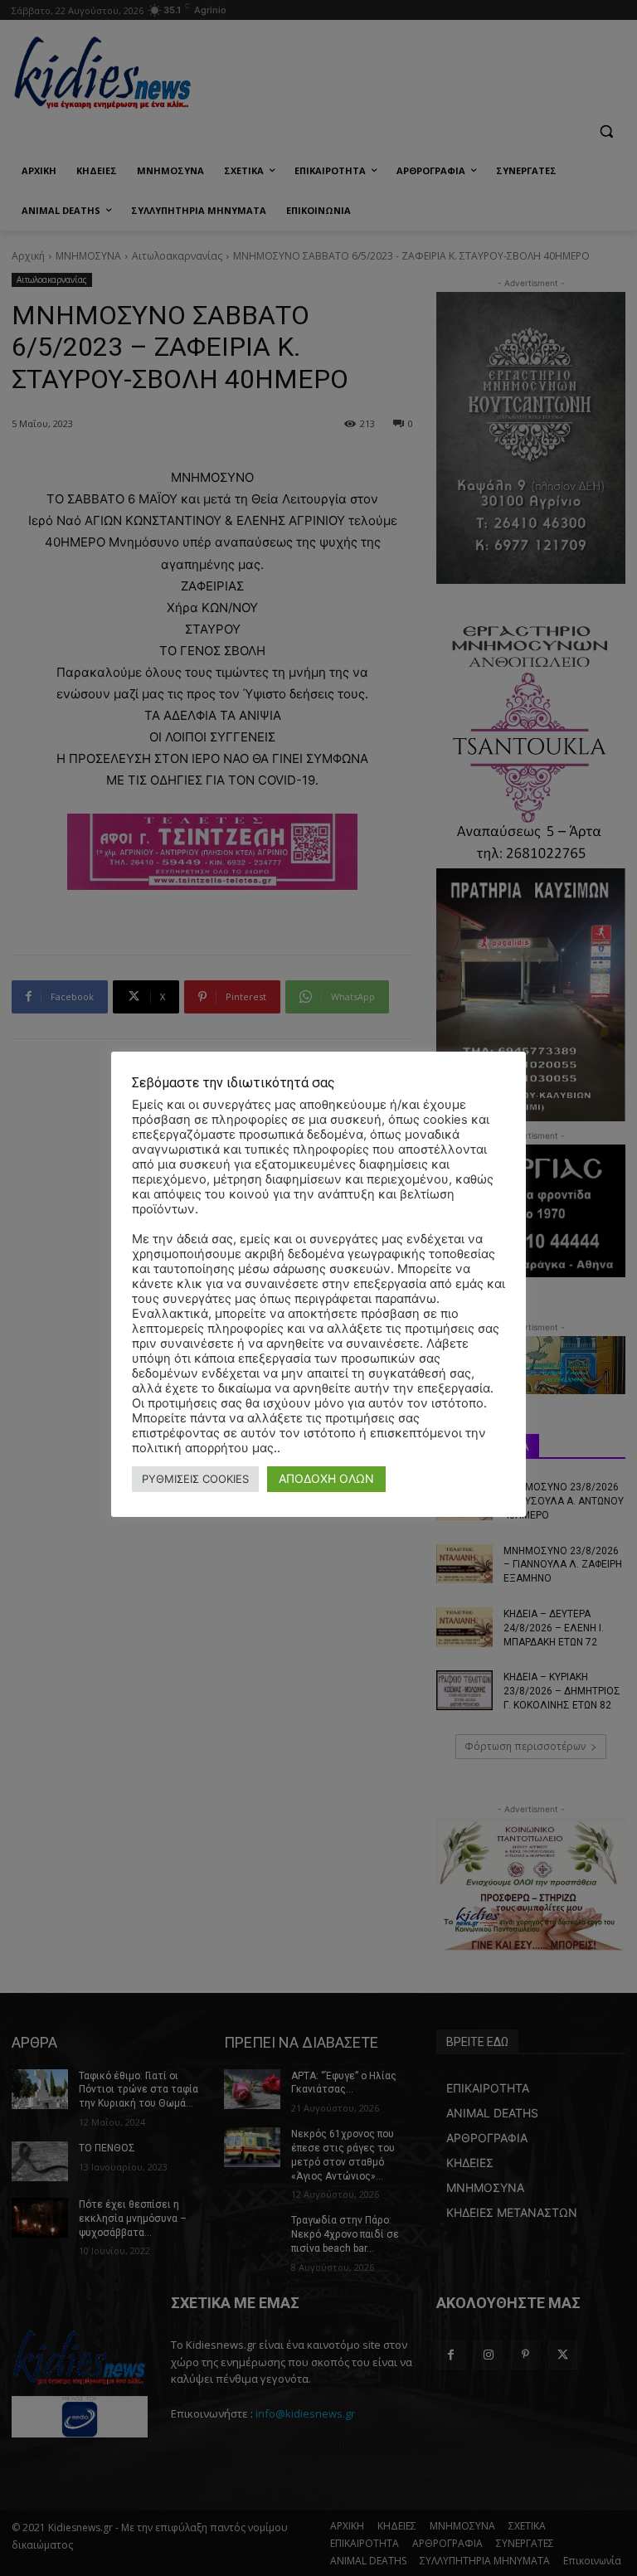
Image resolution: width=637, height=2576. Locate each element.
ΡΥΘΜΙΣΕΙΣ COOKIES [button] (195, 1479)
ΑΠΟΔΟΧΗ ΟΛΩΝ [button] (326, 1478)
